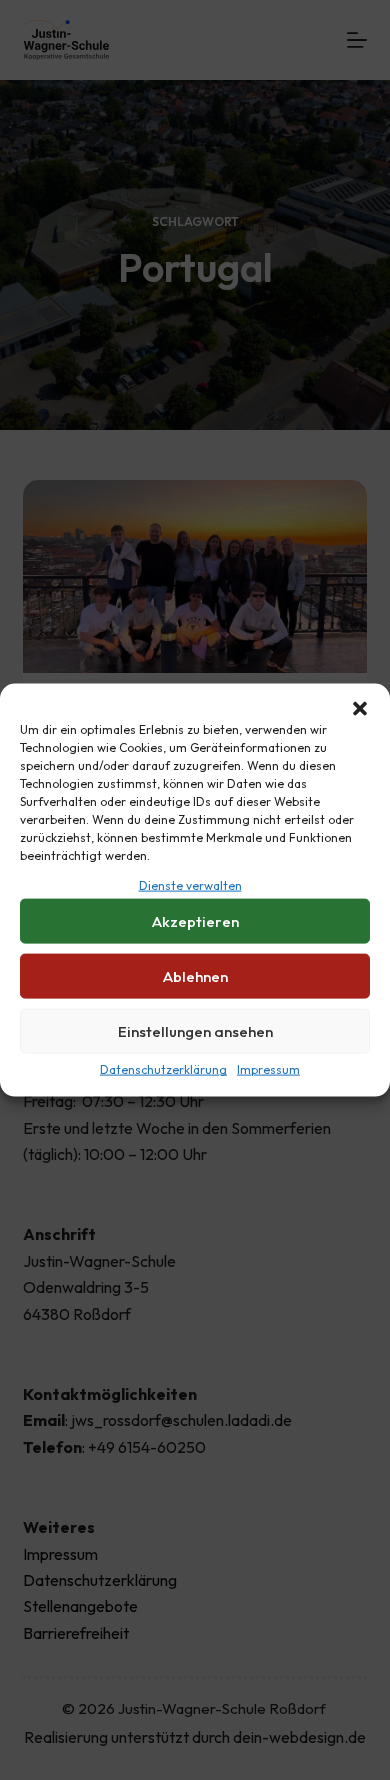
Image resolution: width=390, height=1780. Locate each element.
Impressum (268, 1069)
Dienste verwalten (190, 885)
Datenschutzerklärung (163, 1069)
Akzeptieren (195, 921)
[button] (360, 709)
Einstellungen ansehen (195, 1031)
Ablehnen (195, 976)
